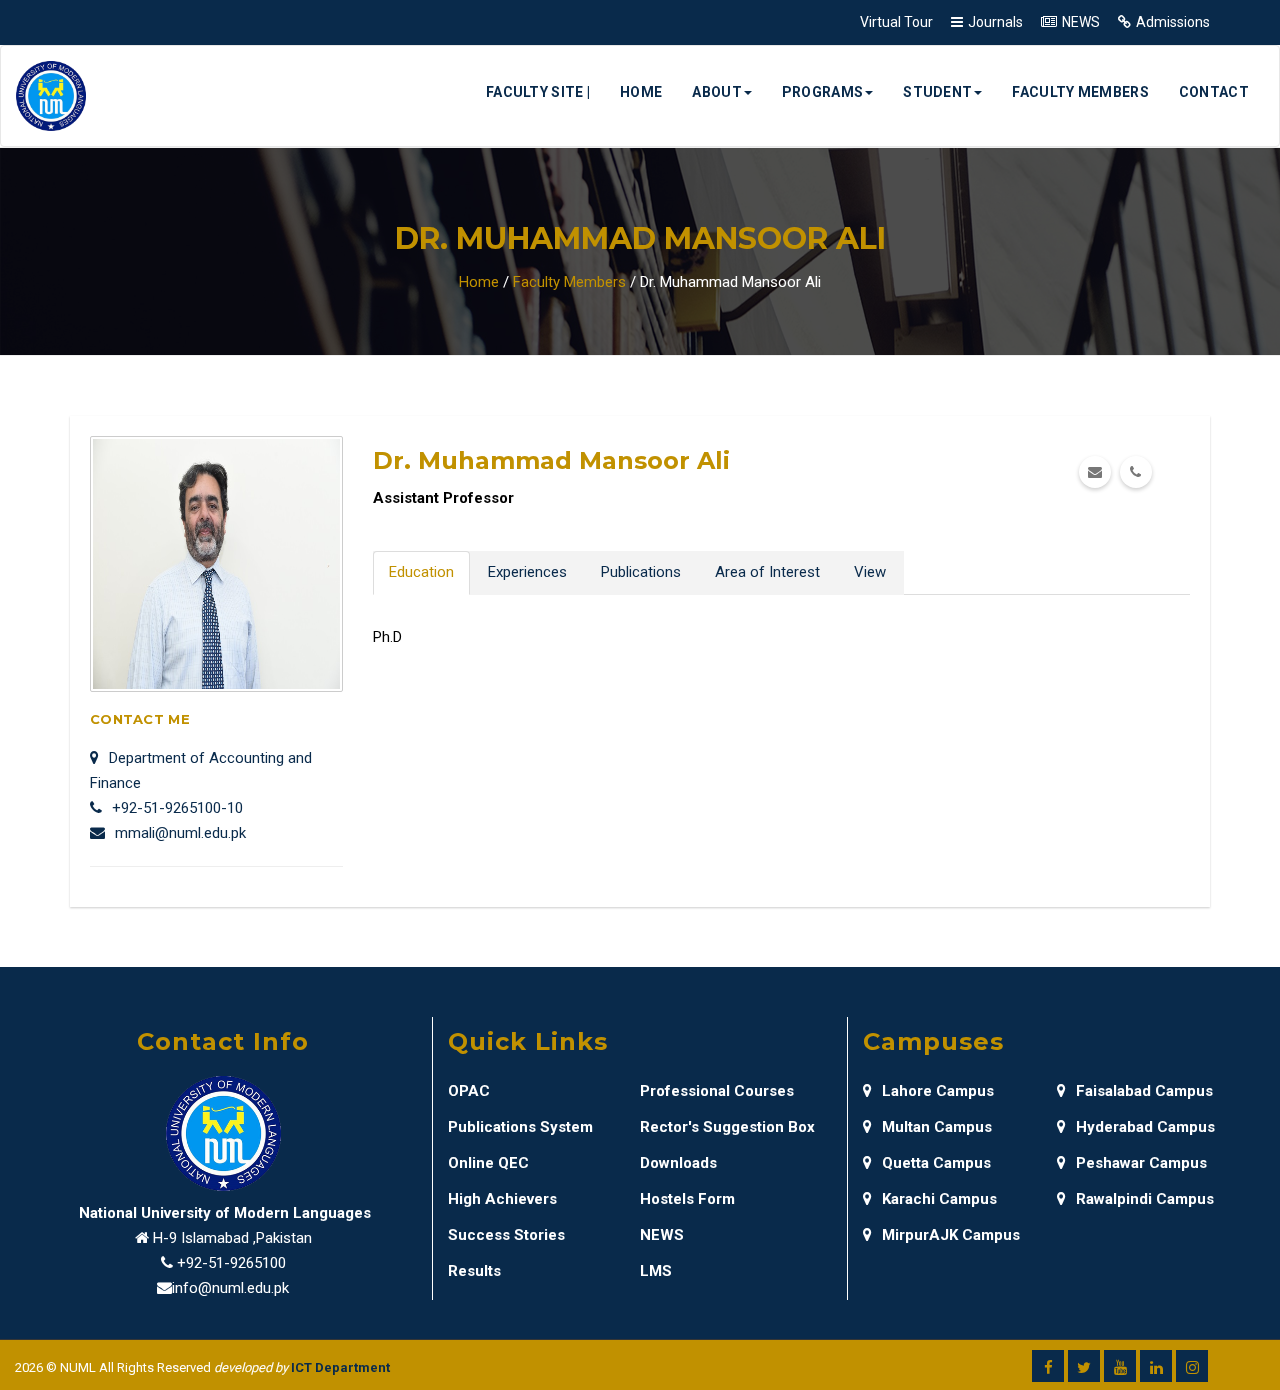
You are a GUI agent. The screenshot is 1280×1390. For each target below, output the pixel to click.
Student (937, 92)
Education (421, 572)
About (717, 92)
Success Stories (506, 1235)
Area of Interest (767, 572)
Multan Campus (937, 1127)
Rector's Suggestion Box (727, 1127)
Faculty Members (1080, 92)
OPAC (469, 1091)
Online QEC (488, 1163)
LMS (656, 1271)
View (870, 572)
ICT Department (340, 1367)
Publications (641, 572)
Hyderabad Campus (1145, 1127)
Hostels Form (687, 1199)
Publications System (520, 1127)
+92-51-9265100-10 (177, 808)
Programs (822, 92)
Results (474, 1271)
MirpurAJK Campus (951, 1235)
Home (641, 92)
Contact (1214, 92)
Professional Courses (717, 1091)
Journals (995, 22)
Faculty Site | (538, 92)
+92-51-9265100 (231, 1263)
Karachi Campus (939, 1199)
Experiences (527, 572)
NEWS (1081, 22)
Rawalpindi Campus (1145, 1199)
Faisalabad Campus (1144, 1091)
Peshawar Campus (1141, 1163)
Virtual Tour (896, 22)
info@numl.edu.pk (230, 1288)
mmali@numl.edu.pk (180, 833)
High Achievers (502, 1199)
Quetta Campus (936, 1163)
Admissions (1173, 22)
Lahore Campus (938, 1091)
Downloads (678, 1163)
